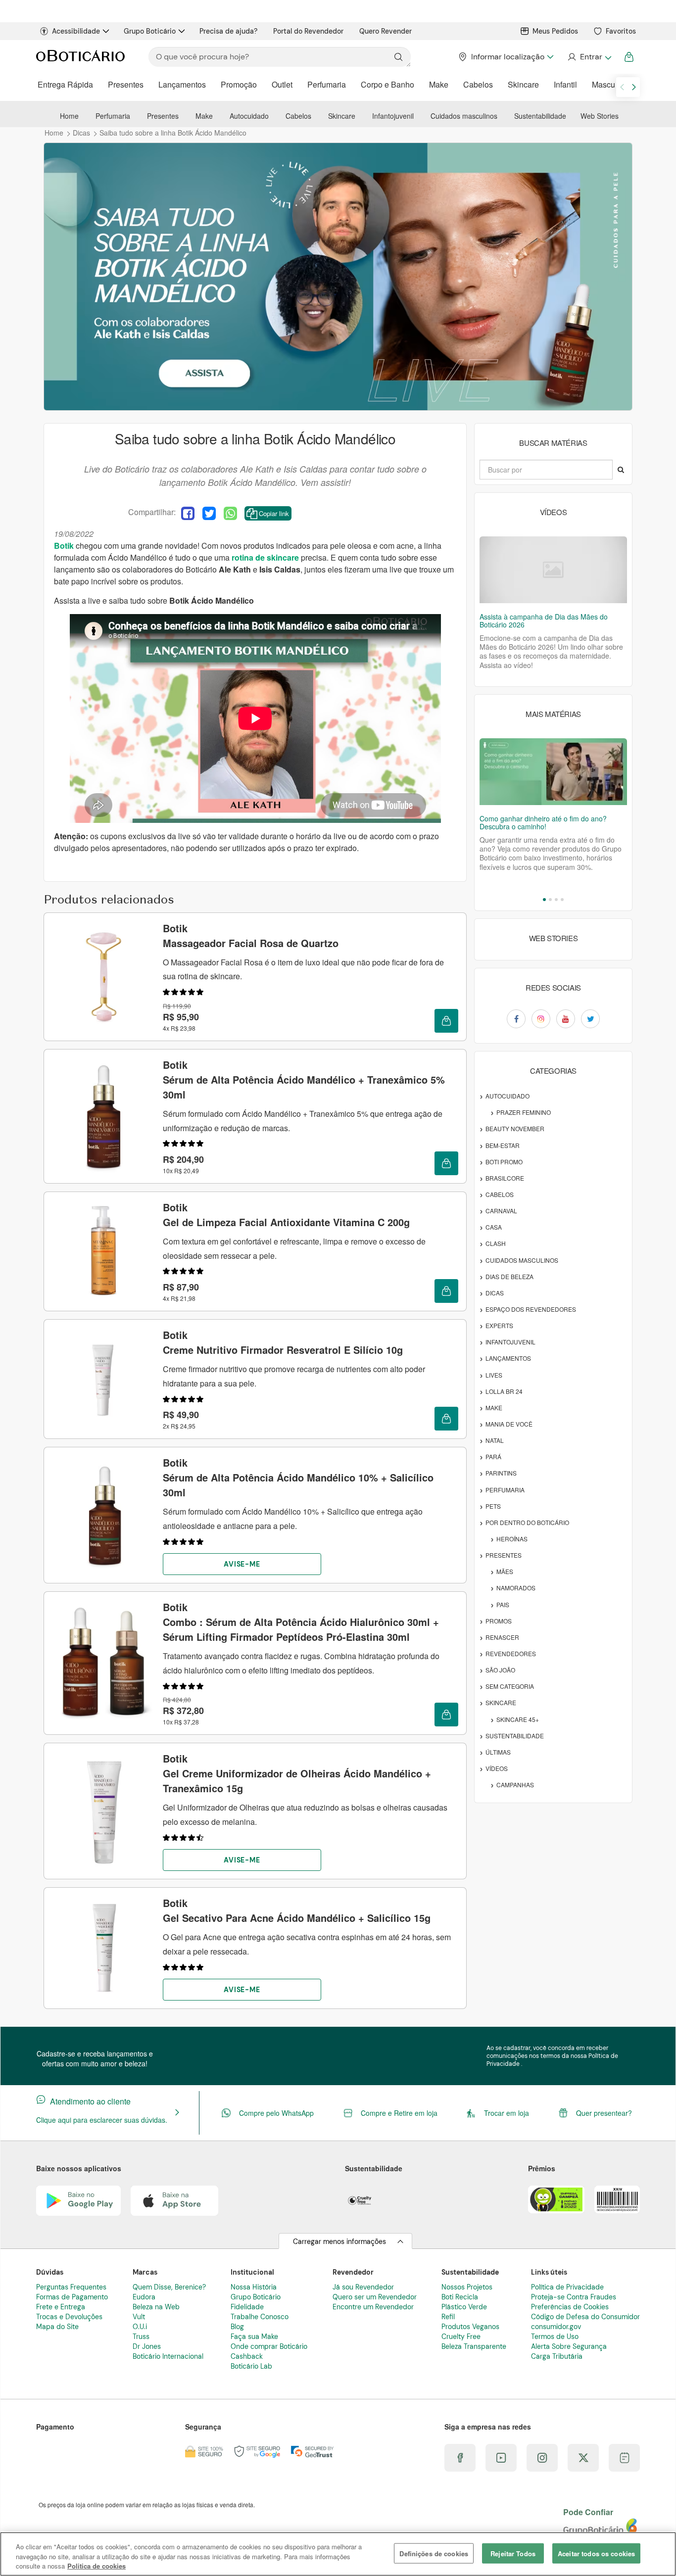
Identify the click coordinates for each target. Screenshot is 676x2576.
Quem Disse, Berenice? (169, 2287)
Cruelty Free (461, 2337)
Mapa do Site (57, 2327)
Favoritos (621, 31)
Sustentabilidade (540, 116)
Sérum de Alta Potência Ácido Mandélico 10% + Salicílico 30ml (298, 1477)
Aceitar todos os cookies (596, 2553)
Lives (494, 1375)
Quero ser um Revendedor (375, 2297)
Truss (141, 2337)
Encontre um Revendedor (373, 2307)
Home (69, 116)
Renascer (502, 1637)
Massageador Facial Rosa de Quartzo (251, 935)
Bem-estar (503, 1145)
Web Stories (600, 116)
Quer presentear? (604, 2113)
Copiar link (274, 513)
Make (439, 84)
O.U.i (140, 2327)
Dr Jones (147, 2346)
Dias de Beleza (509, 1276)
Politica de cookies (97, 2566)
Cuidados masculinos (464, 116)
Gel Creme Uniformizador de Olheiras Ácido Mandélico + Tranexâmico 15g (297, 1773)
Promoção (239, 84)
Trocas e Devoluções (69, 2317)
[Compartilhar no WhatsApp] (230, 513)
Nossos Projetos (467, 2287)
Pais (503, 1604)
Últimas (498, 1752)
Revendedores (511, 1653)
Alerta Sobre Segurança (569, 2346)
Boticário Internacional (168, 2356)
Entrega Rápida (65, 84)
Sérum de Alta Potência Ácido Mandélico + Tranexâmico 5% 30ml (304, 1079)
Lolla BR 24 (504, 1391)
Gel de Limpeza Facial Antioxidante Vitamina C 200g (286, 1215)
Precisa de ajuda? (228, 31)
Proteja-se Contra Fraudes (574, 2297)
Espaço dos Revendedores (531, 1309)
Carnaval (501, 1211)
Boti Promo (504, 1162)
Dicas (495, 1293)
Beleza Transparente (474, 2346)
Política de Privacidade (567, 2287)
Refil (448, 2317)
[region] (338, 2554)
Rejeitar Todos (513, 2553)
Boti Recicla (460, 2297)
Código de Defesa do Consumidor (585, 2317)
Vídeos (497, 1768)
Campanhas (515, 1785)
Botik (64, 546)
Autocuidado (249, 116)
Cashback (247, 2356)
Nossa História (254, 2287)
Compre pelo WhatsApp (276, 2113)
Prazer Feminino (524, 1112)
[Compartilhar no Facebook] (188, 513)
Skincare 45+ (518, 1719)
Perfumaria (327, 84)
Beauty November (515, 1128)
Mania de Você (509, 1424)
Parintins (501, 1473)
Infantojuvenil (393, 116)
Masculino (610, 84)
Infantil (565, 84)
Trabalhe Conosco (260, 2317)
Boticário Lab (251, 2366)
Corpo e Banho (387, 84)
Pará (493, 1456)
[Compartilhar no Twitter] (209, 513)
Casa (494, 1227)
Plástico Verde (464, 2307)
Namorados (516, 1588)
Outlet (282, 84)
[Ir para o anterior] (622, 87)
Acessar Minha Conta (589, 57)
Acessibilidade (76, 31)
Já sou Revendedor (363, 2287)
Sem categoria (510, 1686)
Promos (499, 1621)
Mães (505, 1571)
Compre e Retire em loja (399, 2113)
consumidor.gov (556, 2327)
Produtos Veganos (470, 2327)
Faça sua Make (254, 2337)
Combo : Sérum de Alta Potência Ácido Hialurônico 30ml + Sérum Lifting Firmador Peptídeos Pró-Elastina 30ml (301, 1622)
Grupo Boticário (150, 31)
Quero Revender (386, 31)
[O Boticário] (80, 57)
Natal (495, 1440)
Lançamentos (182, 84)
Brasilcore (505, 1178)
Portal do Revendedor (308, 31)
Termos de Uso (555, 2337)
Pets (493, 1506)
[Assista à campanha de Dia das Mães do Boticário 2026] (553, 570)
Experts (499, 1325)
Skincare (523, 84)
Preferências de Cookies (570, 2307)
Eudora (144, 2297)
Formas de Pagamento (72, 2297)
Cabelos (478, 84)
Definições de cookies (434, 2553)
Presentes (126, 84)
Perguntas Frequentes (71, 2287)
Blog (237, 2327)
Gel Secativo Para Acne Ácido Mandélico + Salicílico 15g (297, 1910)
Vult (139, 2317)
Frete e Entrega (61, 2307)
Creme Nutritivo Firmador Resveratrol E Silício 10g (283, 1342)
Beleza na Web (156, 2307)
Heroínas (512, 1539)
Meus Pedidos (555, 31)
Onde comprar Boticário (269, 2346)
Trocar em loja (507, 2113)
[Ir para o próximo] (634, 87)
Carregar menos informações (339, 2242)
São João (500, 1670)
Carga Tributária (557, 2356)
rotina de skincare (265, 557)
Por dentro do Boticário (527, 1522)
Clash (496, 1243)
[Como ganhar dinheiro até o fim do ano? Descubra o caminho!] (553, 772)
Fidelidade (247, 2307)
